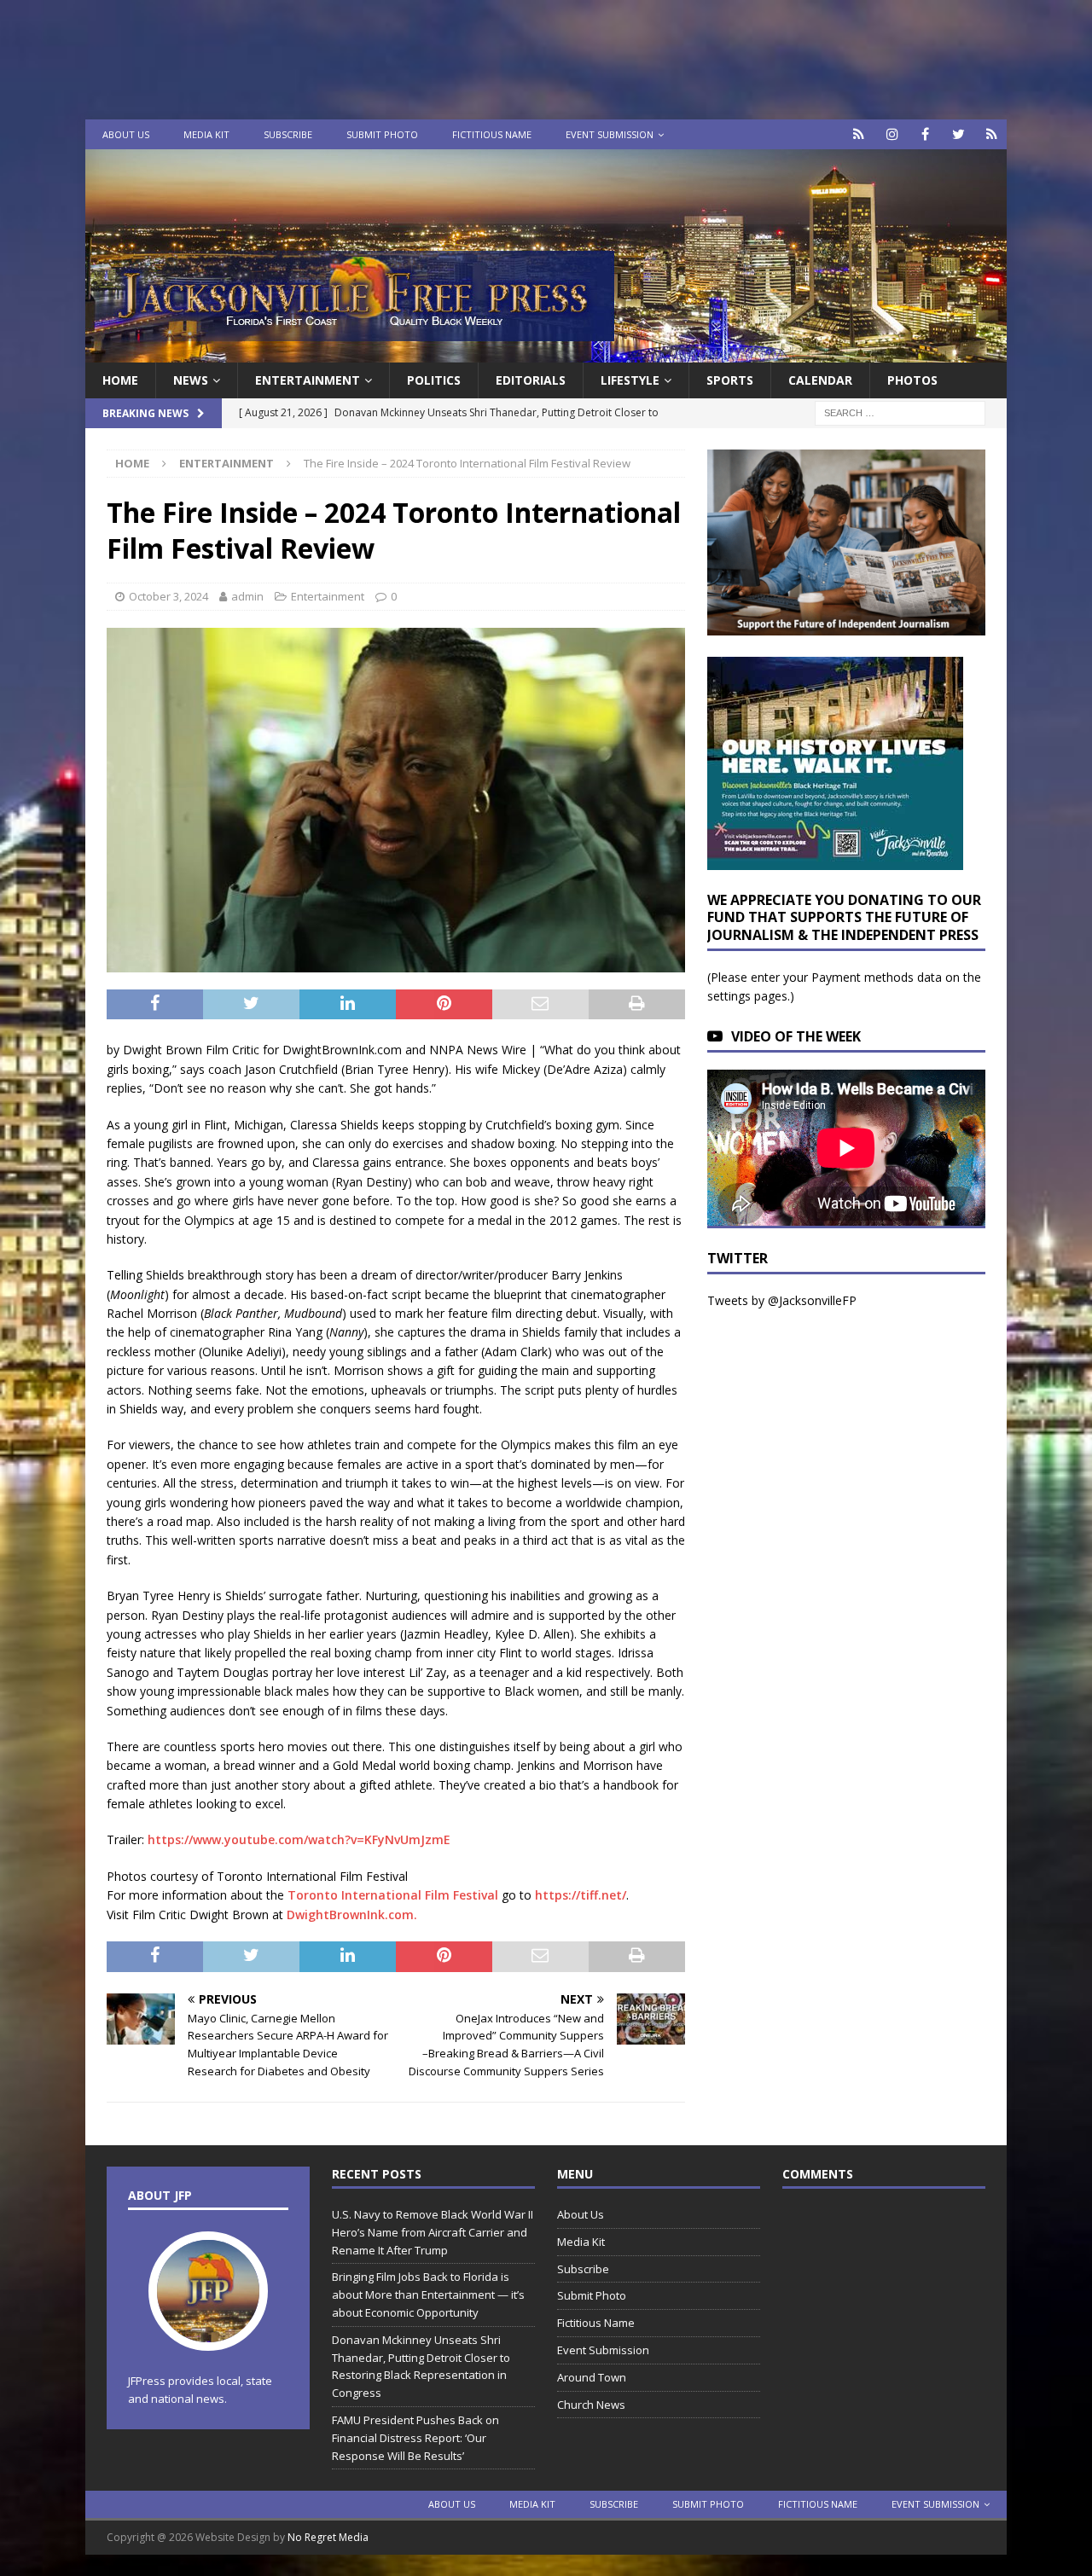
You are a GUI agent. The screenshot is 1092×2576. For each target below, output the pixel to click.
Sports (730, 380)
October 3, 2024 (168, 596)
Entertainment (308, 380)
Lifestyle (630, 380)
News (191, 380)
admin (247, 596)
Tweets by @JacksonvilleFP (782, 1300)
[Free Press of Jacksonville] (546, 353)
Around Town (592, 2377)
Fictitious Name (492, 134)
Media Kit (206, 134)
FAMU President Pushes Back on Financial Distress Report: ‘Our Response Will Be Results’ (415, 2438)
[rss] (992, 134)
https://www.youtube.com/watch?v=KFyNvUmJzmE (299, 1839)
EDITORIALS (531, 380)
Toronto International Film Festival (393, 1895)
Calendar (820, 380)
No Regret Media (328, 2537)
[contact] (859, 134)
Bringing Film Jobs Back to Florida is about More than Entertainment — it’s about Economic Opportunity (428, 2295)
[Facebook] (925, 134)
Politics (434, 380)
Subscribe (288, 134)
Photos (912, 380)
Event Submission (610, 134)
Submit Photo (382, 134)
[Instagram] (892, 134)
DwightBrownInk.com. (352, 1915)
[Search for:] (900, 412)
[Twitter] (958, 134)
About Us (126, 134)
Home (120, 380)
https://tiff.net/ (581, 1895)
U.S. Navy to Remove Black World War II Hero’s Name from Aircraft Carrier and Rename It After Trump (433, 2232)
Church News (591, 2405)
